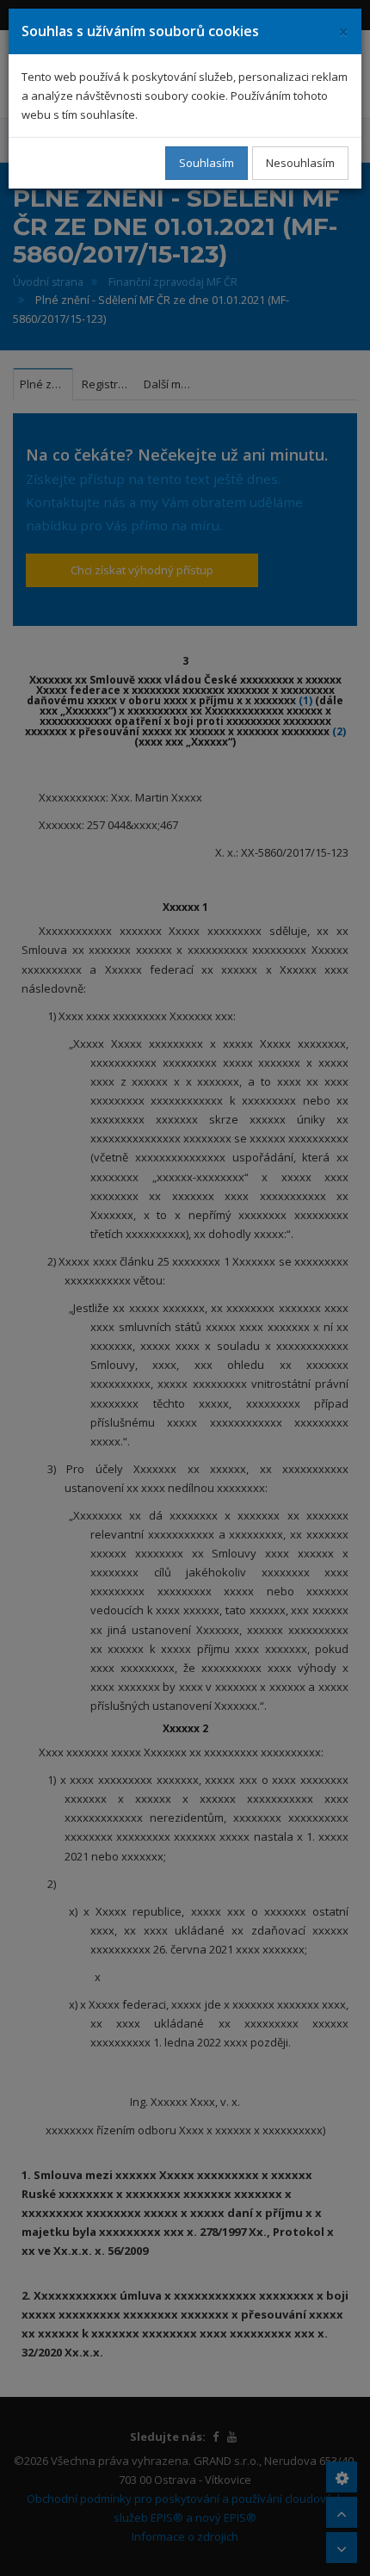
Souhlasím (207, 163)
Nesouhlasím (300, 163)
